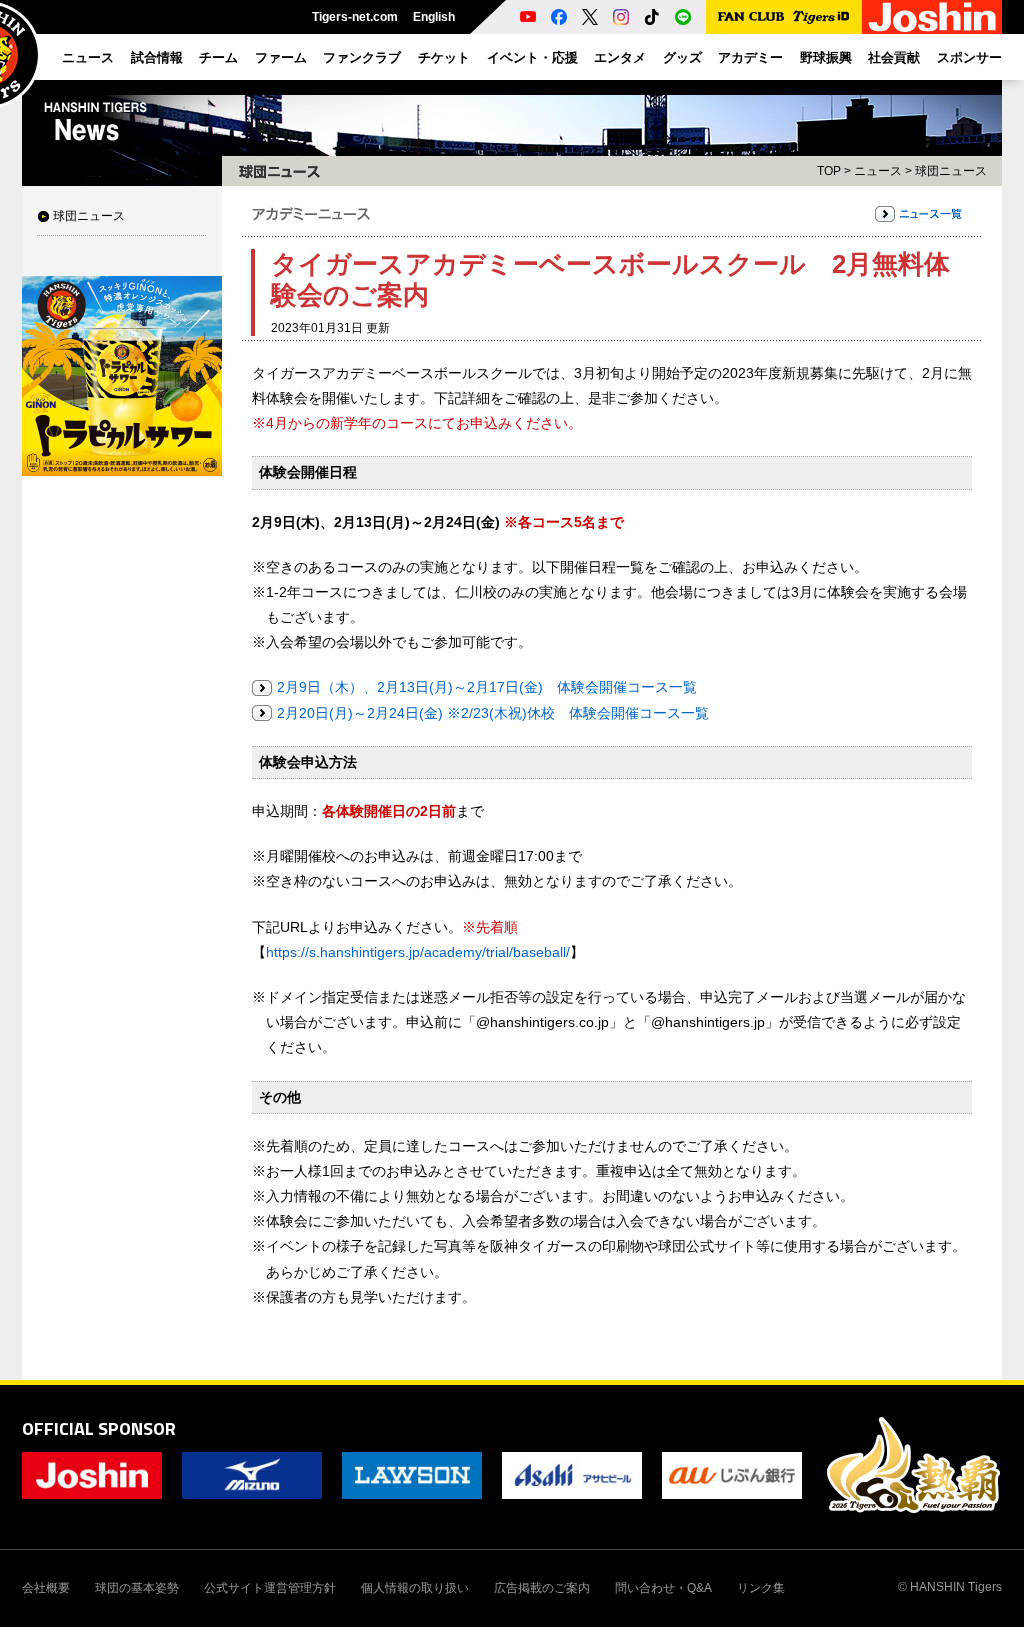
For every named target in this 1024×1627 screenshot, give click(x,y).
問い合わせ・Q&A (663, 1588)
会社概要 (46, 1588)
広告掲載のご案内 (542, 1588)
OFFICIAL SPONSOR (99, 1428)
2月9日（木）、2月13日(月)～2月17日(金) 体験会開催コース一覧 (487, 687)
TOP (829, 171)
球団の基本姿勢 (137, 1588)
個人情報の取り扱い (415, 1588)
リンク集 (761, 1588)
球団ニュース (89, 216)
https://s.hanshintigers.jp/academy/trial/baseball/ (418, 952)
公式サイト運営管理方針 (270, 1588)
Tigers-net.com (355, 17)
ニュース (878, 171)
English (434, 17)
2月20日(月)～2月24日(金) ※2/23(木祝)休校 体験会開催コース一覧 (493, 713)
